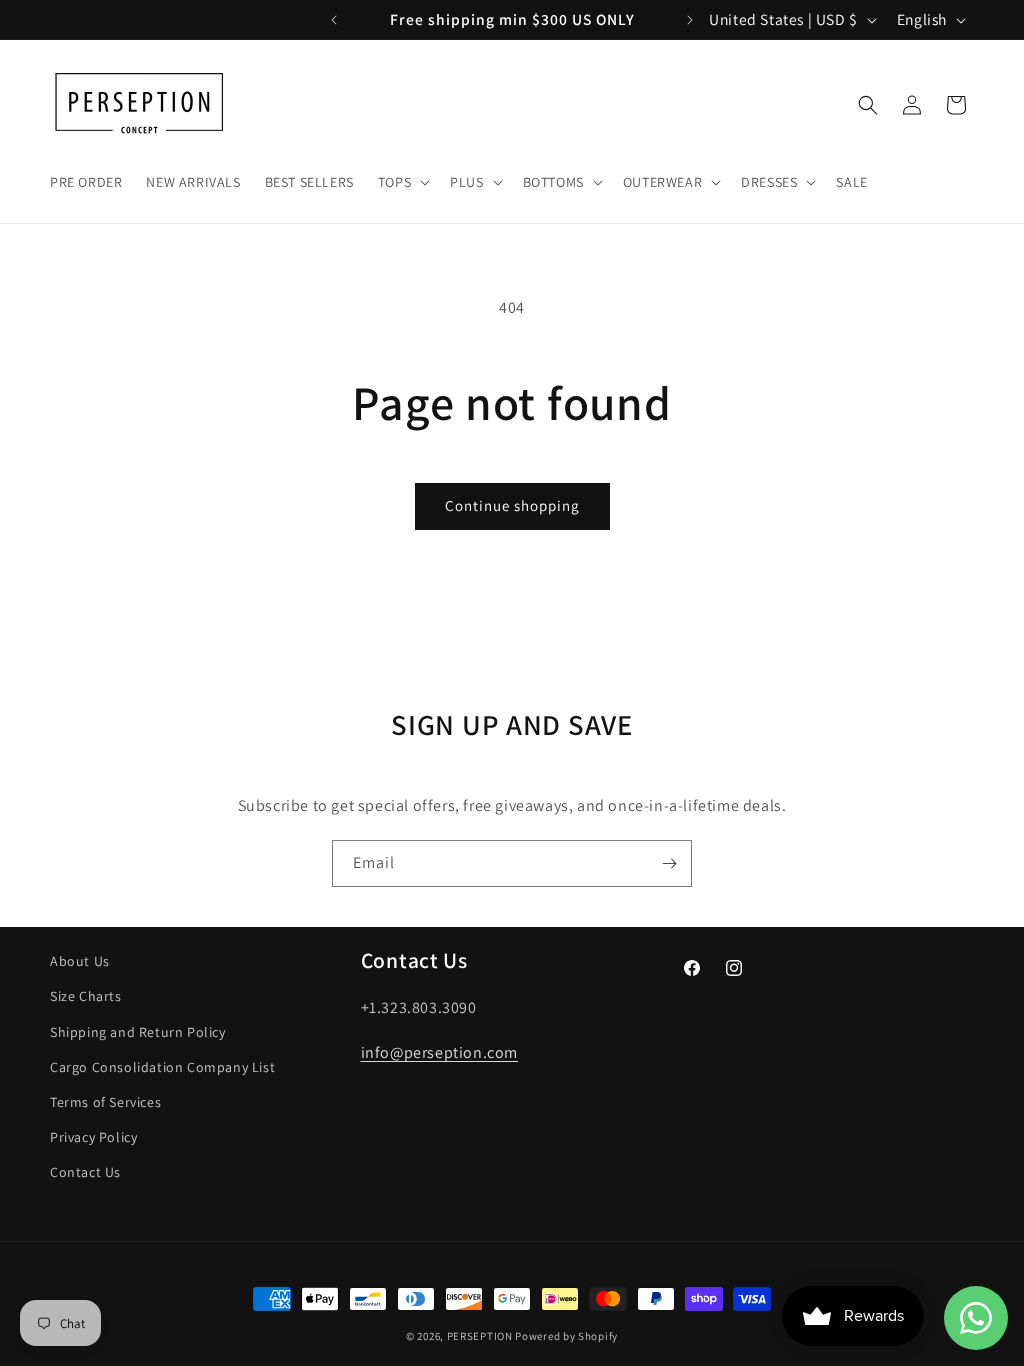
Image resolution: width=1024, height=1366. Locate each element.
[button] (402, 182)
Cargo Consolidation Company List (162, 1067)
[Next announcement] (690, 20)
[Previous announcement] (334, 20)
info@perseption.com (439, 1052)
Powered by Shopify (566, 1336)
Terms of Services (105, 1102)
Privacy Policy (93, 1137)
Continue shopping (512, 505)
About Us (80, 961)
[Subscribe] (669, 863)
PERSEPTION (480, 1336)
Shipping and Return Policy (138, 1032)
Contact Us (85, 1172)
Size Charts (86, 996)
